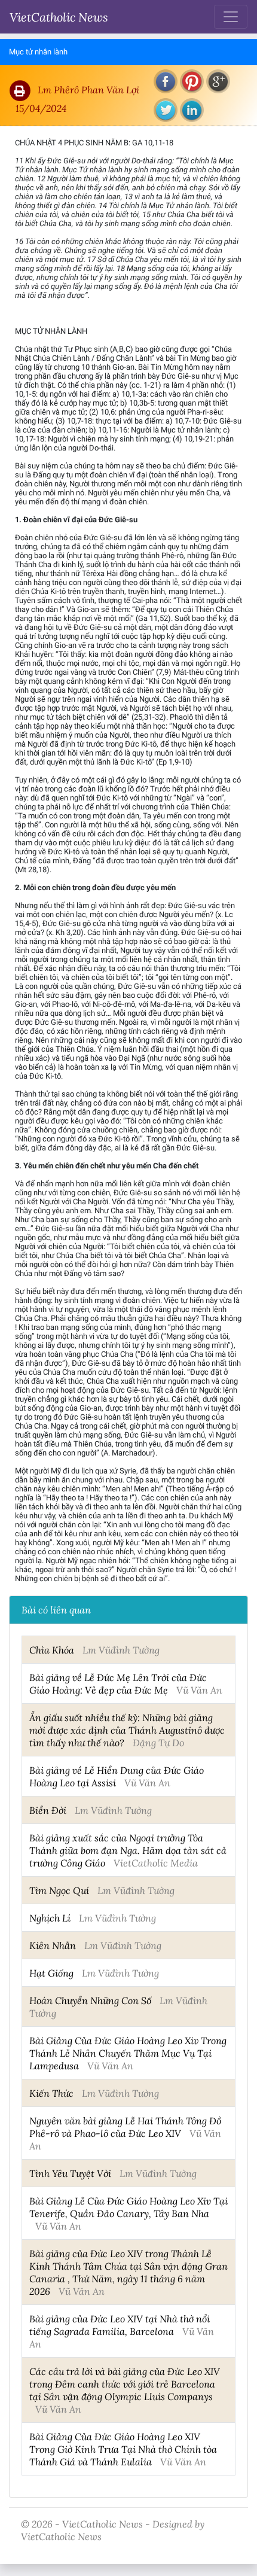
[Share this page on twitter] (166, 110)
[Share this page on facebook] (166, 81)
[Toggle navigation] (231, 17)
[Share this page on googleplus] (218, 81)
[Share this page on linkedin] (192, 110)
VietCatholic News (59, 17)
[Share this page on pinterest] (192, 81)
